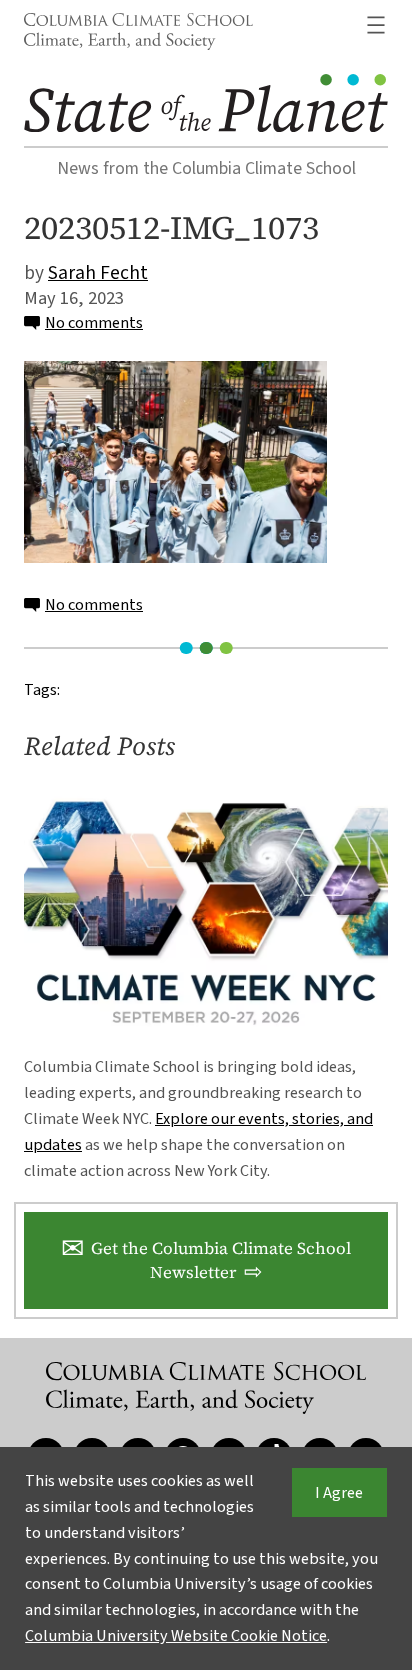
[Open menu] (376, 25)
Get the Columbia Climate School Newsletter (221, 1260)
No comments (94, 322)
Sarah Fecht (98, 273)
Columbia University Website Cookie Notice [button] (176, 1635)
